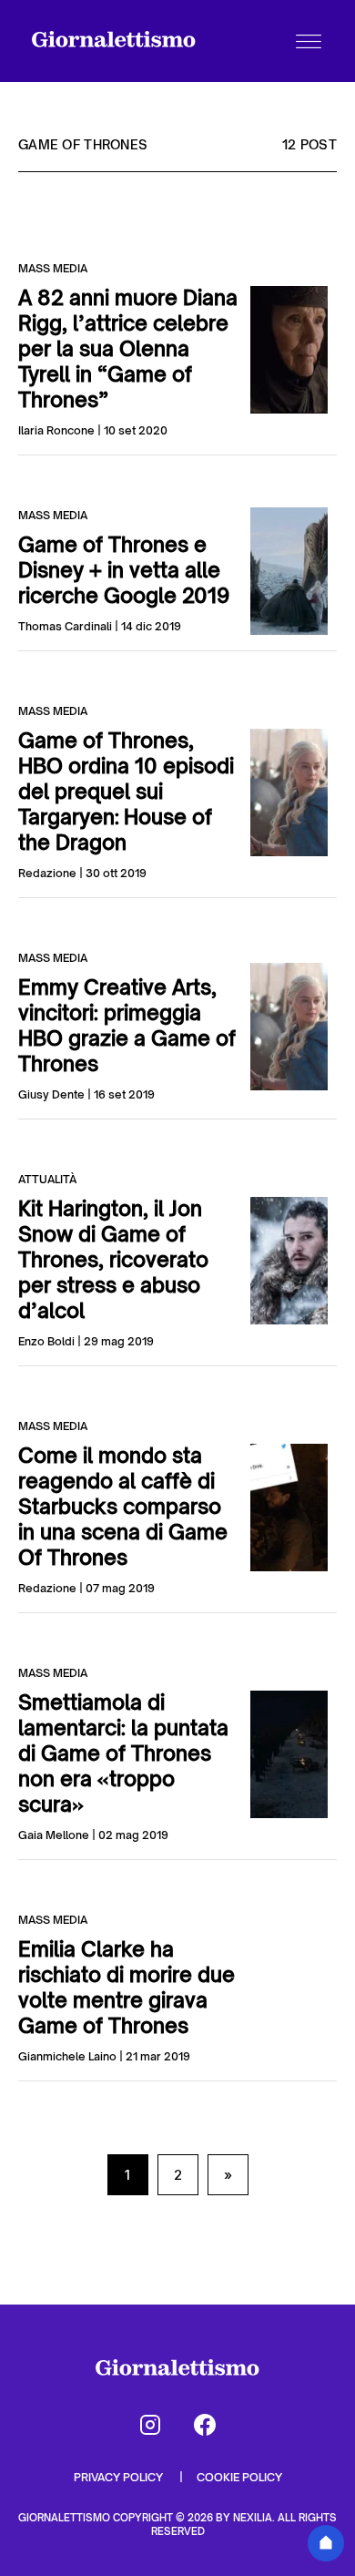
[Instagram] (150, 2425)
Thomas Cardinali (65, 626)
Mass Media (53, 268)
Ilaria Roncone (56, 430)
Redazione (47, 873)
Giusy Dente (51, 1094)
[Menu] (309, 41)
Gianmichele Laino (67, 2056)
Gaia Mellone (54, 1835)
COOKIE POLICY (239, 2477)
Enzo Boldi (46, 1341)
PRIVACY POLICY (120, 2477)
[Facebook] (205, 2425)
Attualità (47, 1179)
